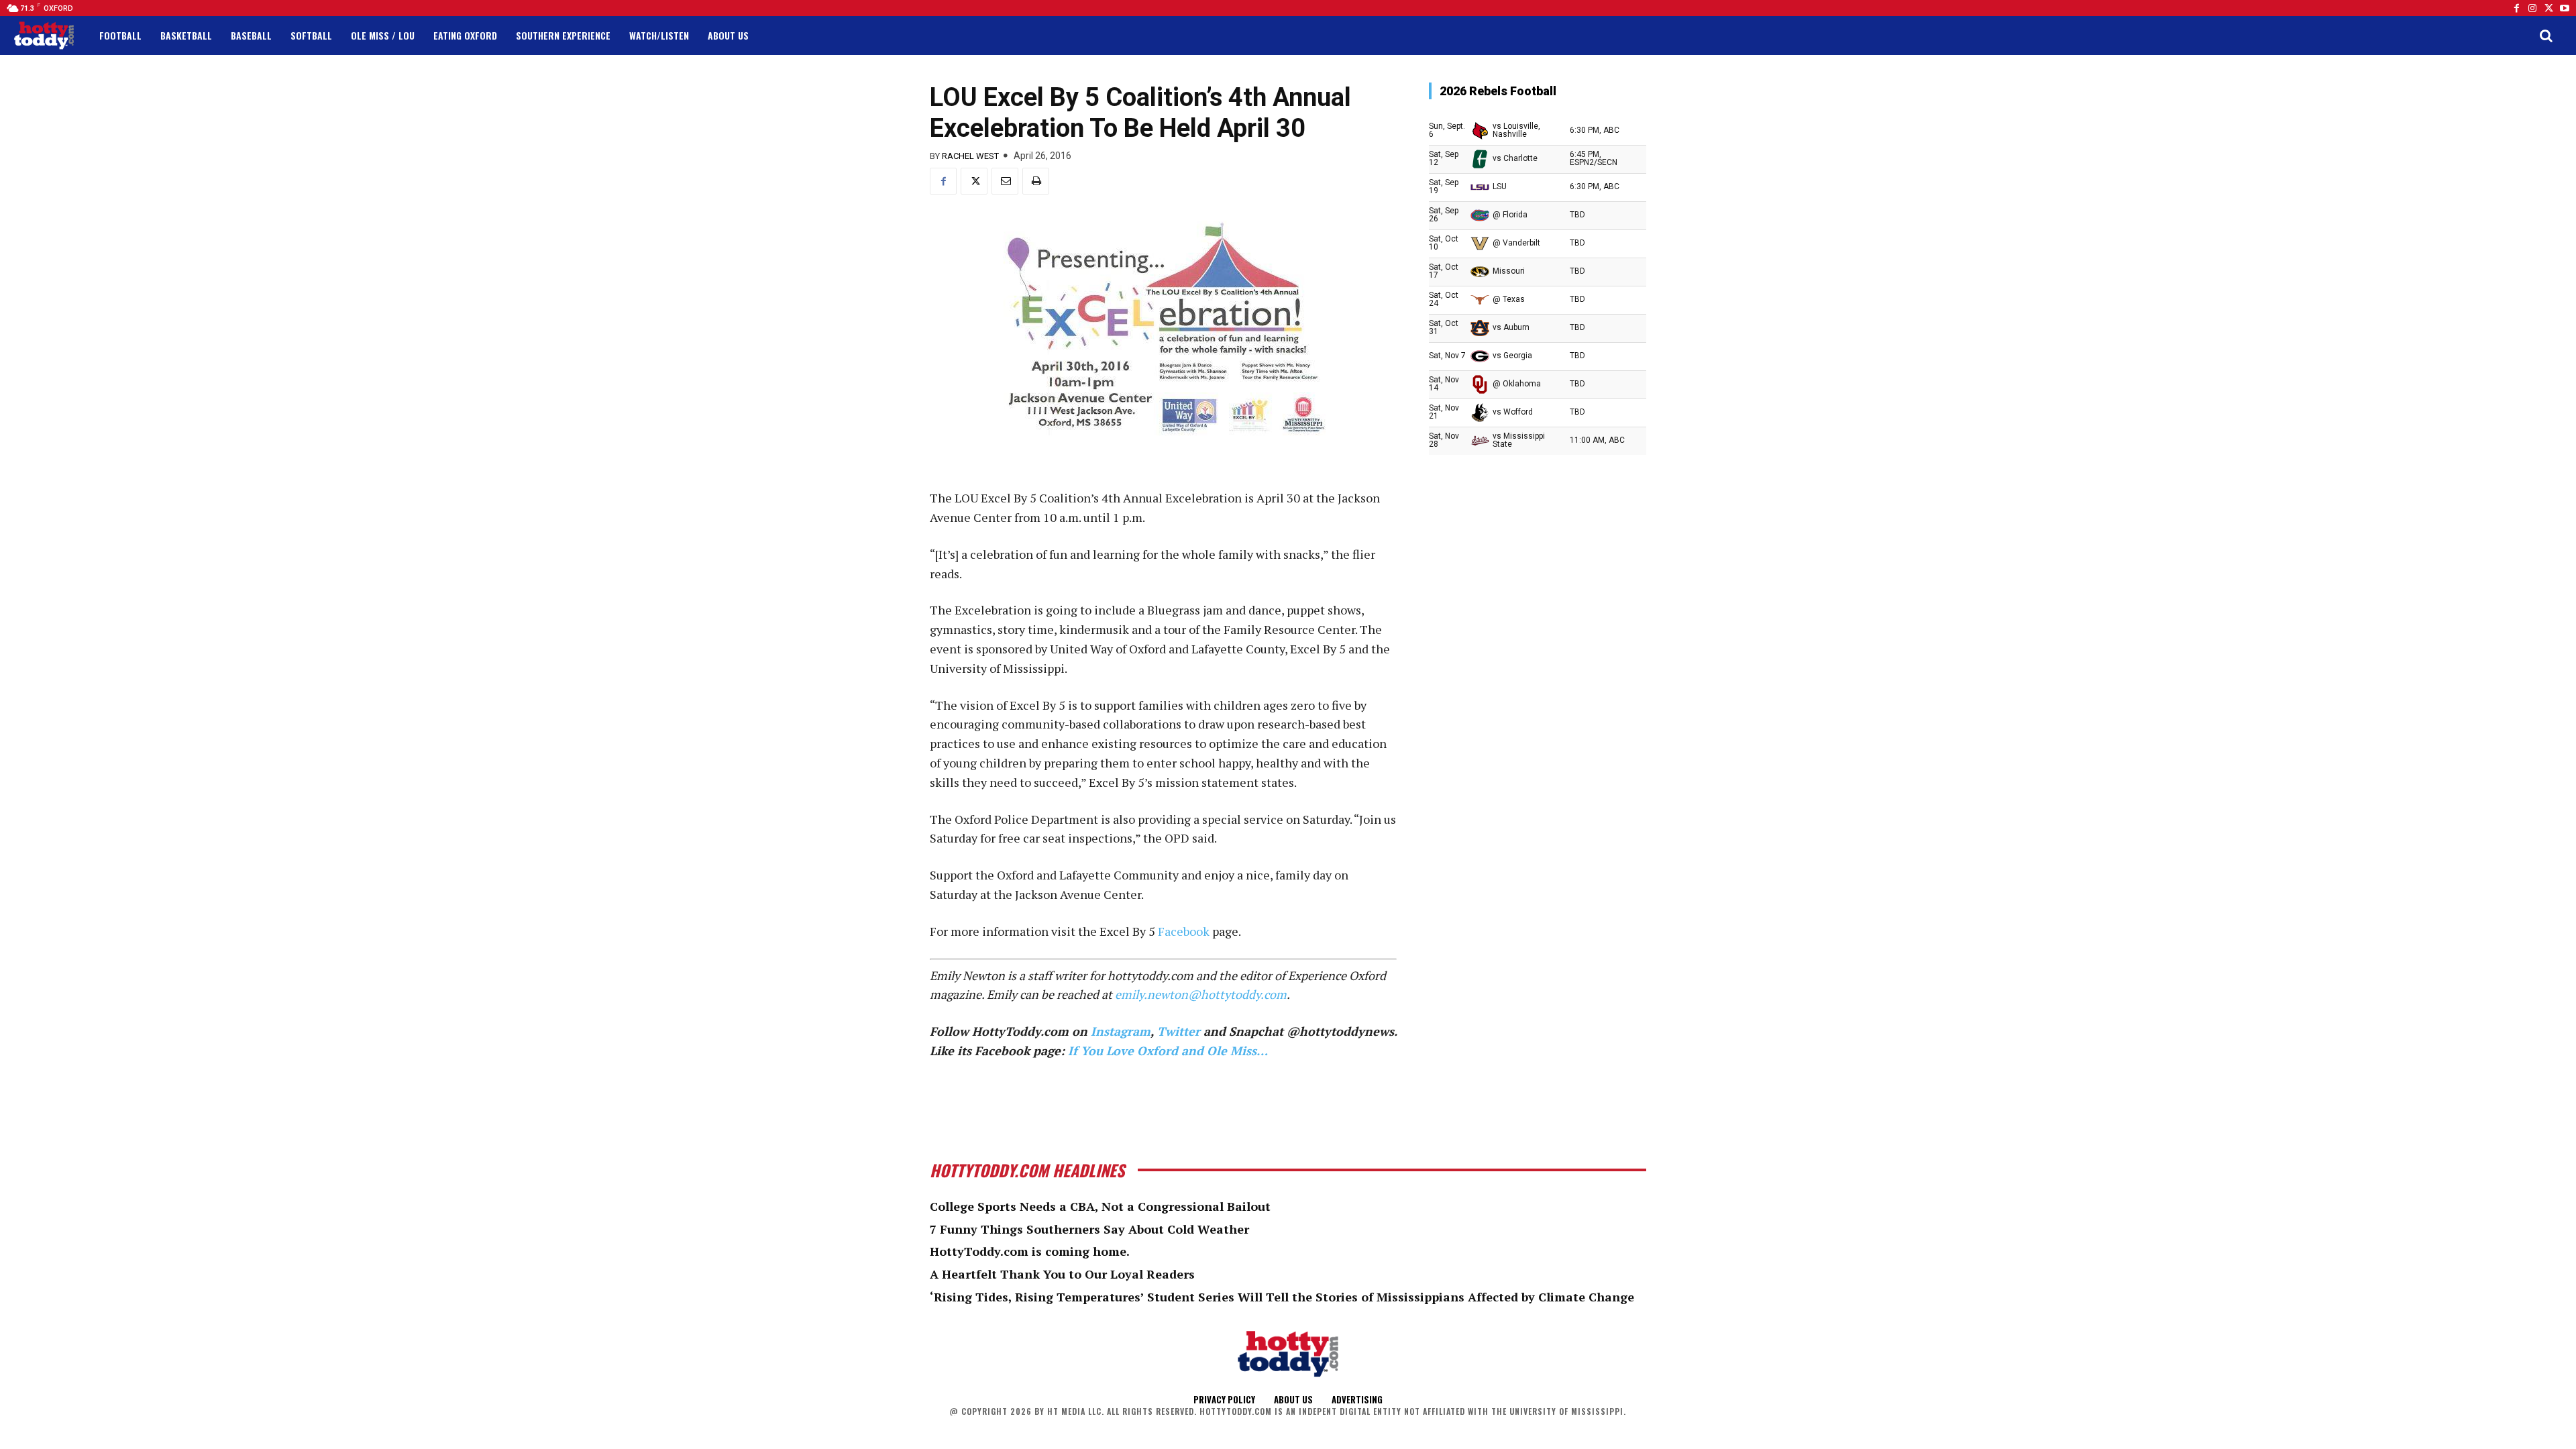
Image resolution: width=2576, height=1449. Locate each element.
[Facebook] (2516, 8)
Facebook (1184, 931)
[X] (974, 181)
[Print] (1036, 181)
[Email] (1005, 181)
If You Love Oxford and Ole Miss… (1168, 1051)
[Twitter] (2548, 8)
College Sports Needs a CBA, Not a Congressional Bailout (1100, 1206)
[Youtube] (2565, 8)
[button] (2546, 36)
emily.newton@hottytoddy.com (1201, 994)
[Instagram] (2532, 8)
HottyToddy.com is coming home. (1030, 1251)
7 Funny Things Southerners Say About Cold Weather (1089, 1229)
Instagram (1121, 1031)
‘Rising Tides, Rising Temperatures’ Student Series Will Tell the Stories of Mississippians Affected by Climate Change (1282, 1297)
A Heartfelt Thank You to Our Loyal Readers (1062, 1274)
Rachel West (970, 156)
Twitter (1179, 1031)
